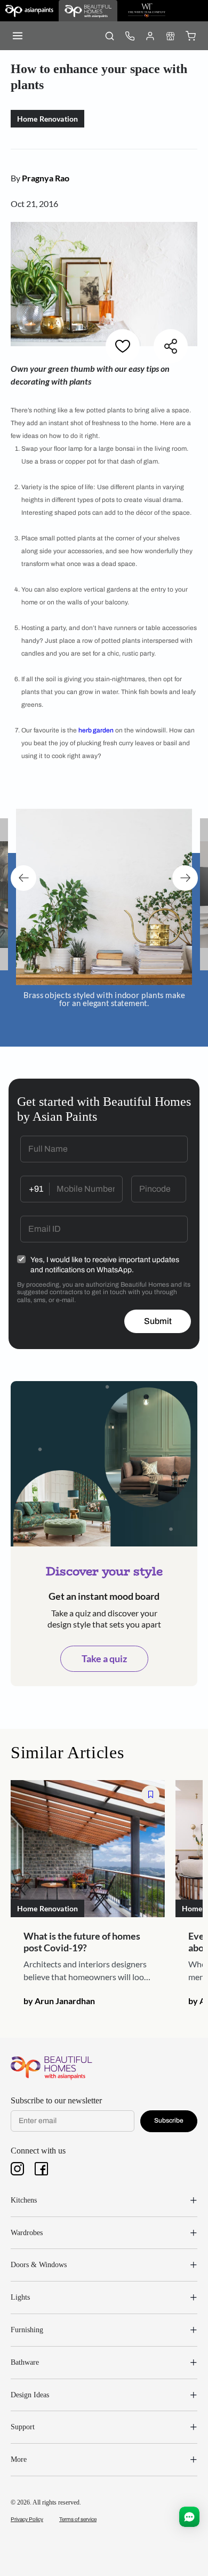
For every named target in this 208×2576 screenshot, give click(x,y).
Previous (23, 878)
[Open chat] (189, 2517)
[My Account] (150, 36)
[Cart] (190, 36)
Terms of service (78, 2519)
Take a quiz (104, 1658)
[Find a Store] (170, 36)
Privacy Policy (27, 2519)
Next (185, 878)
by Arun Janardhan (59, 2001)
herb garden (96, 730)
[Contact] (130, 36)
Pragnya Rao (46, 178)
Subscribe (169, 2120)
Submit (158, 1321)
